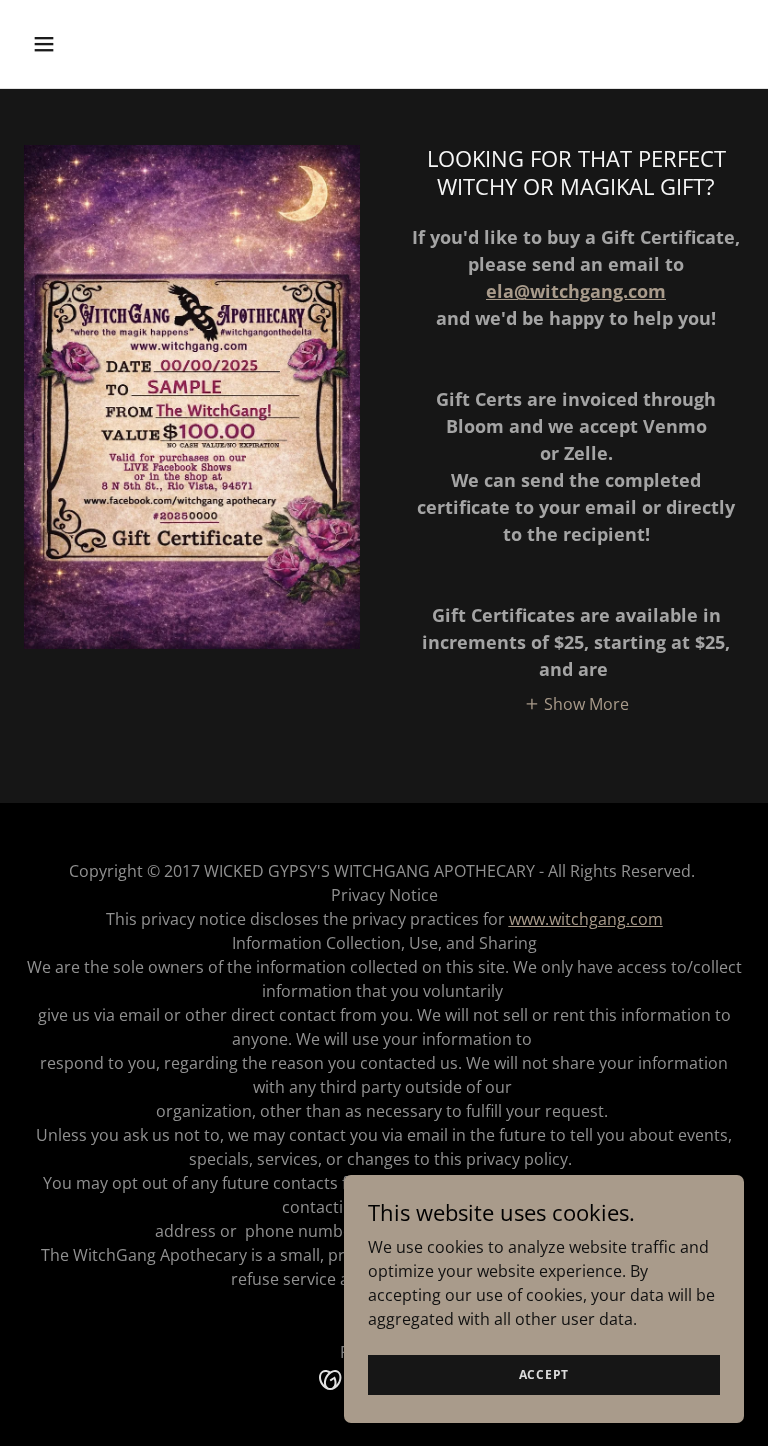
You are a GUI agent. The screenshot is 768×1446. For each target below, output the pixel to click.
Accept (544, 1374)
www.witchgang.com (586, 919)
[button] (106, 44)
